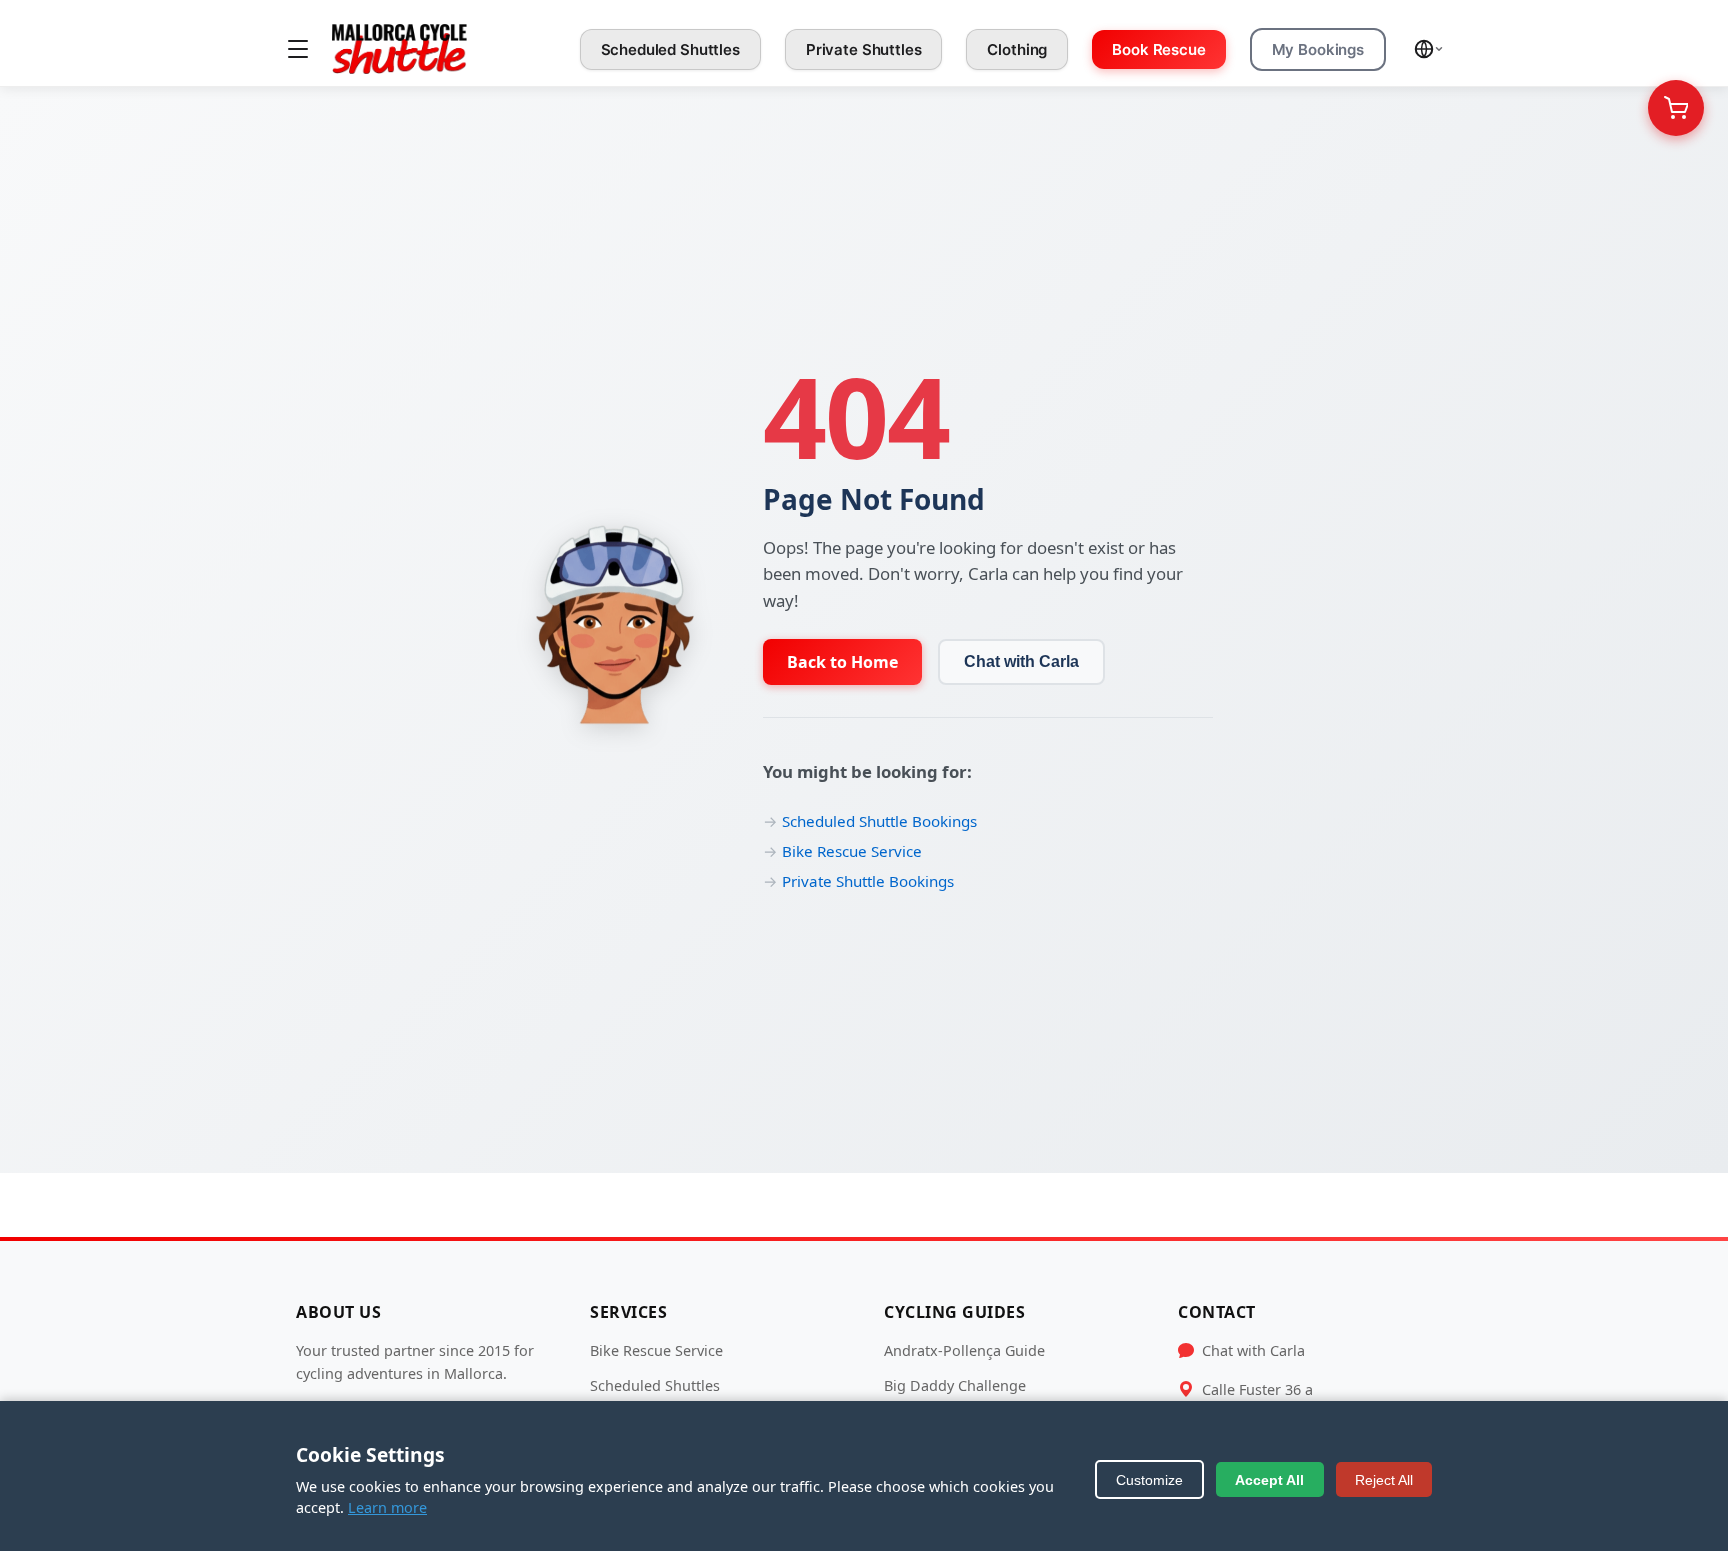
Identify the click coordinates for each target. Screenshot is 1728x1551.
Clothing (1017, 49)
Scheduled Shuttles (670, 49)
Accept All (1269, 1480)
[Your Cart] (1676, 108)
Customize (1149, 1480)
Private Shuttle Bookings (868, 881)
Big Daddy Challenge (955, 1385)
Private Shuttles (864, 49)
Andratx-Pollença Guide (964, 1350)
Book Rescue (1158, 49)
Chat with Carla (1021, 661)
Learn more (387, 1507)
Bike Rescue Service (852, 851)
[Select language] (1429, 49)
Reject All (1384, 1480)
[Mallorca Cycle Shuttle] (399, 49)
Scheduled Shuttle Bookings (879, 821)
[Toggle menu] (298, 49)
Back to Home (842, 662)
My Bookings (1318, 49)
